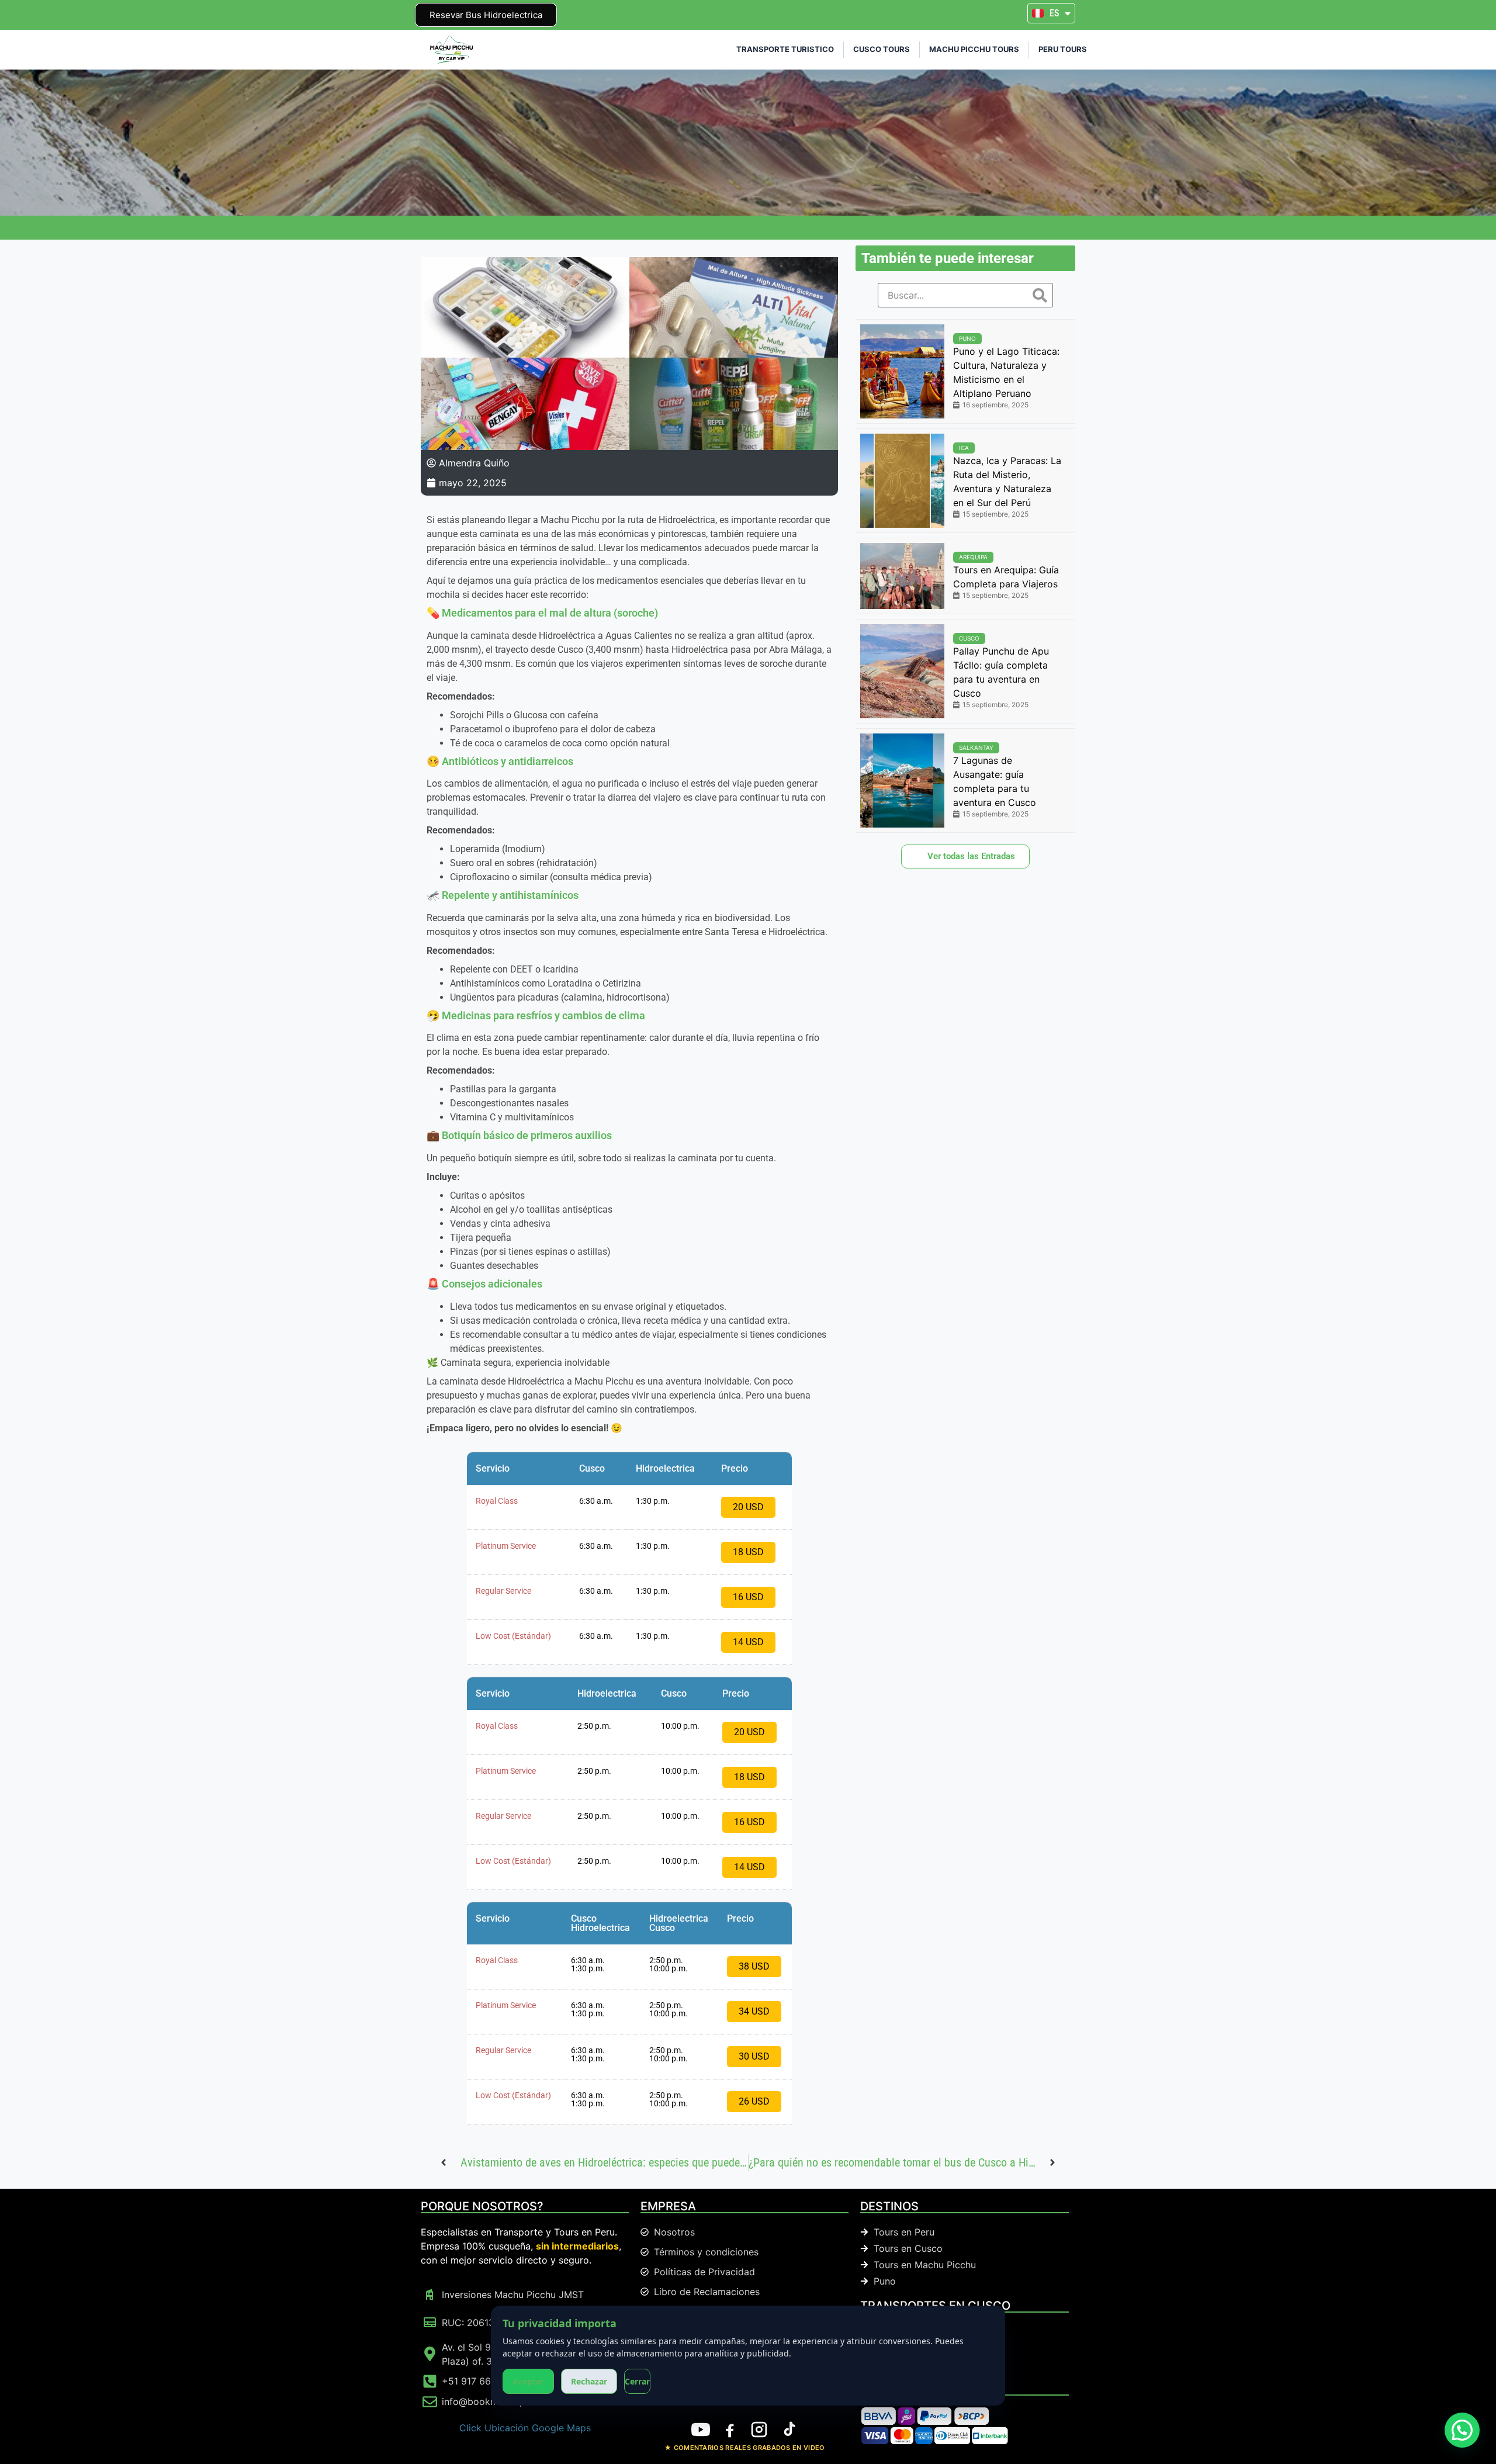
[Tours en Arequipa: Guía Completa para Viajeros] (902, 576)
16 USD (748, 1597)
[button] (1462, 2430)
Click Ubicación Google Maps (525, 2428)
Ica (964, 448)
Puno (967, 338)
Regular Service (503, 1591)
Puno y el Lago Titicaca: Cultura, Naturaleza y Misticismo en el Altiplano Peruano (1006, 372)
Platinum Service (506, 1546)
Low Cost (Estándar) (513, 1636)
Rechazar (589, 2381)
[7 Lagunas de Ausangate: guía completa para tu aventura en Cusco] (902, 781)
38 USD (754, 1966)
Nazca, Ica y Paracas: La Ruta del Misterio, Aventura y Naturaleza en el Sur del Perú (1007, 482)
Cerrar (637, 2381)
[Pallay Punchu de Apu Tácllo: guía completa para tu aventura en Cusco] (902, 671)
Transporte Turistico (785, 49)
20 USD (748, 1507)
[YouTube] (701, 2430)
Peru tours (1063, 49)
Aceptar (528, 2381)
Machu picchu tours (974, 49)
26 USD (754, 2101)
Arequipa (973, 557)
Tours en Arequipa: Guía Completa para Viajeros (1006, 577)
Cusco (969, 638)
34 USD (754, 2011)
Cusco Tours (882, 49)
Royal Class (497, 1501)
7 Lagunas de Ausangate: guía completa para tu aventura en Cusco (995, 781)
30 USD (754, 2056)
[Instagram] (759, 2430)
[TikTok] (788, 2430)
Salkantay (976, 747)
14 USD (748, 1642)
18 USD (748, 1552)
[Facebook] (730, 2430)
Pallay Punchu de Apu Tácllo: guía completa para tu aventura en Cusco (1001, 672)
